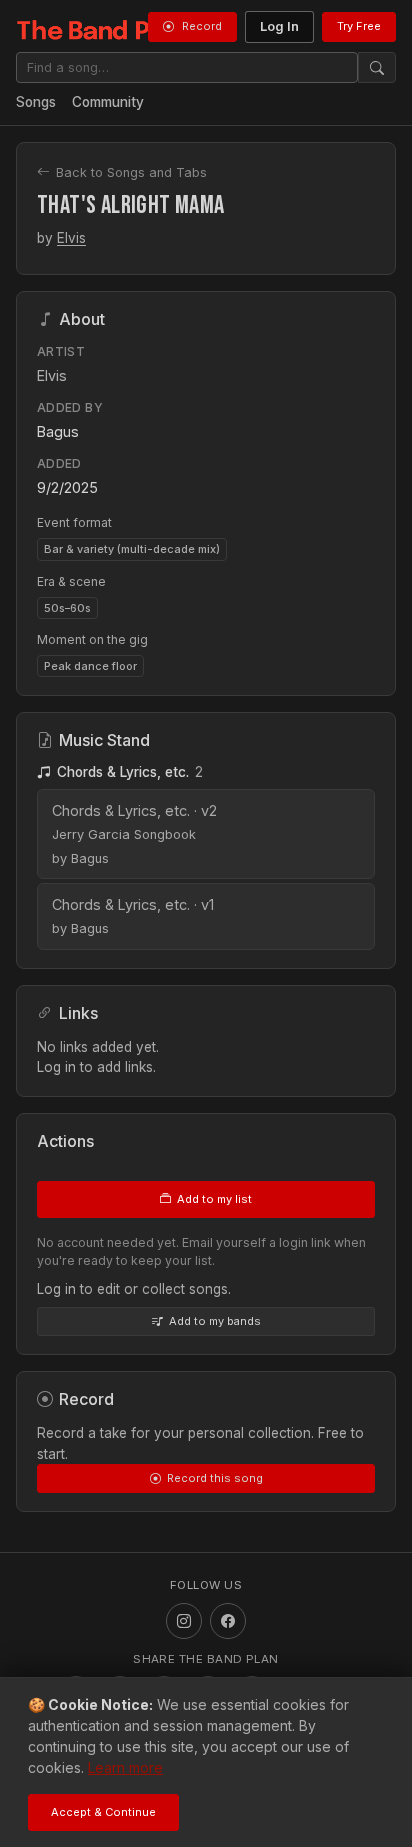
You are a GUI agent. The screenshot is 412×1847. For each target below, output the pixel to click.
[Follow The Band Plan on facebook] (228, 1621)
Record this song (215, 1478)
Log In (279, 26)
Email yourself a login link (256, 1242)
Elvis (71, 238)
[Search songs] (377, 67)
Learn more (125, 1767)
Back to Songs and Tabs (131, 172)
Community (108, 102)
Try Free (359, 26)
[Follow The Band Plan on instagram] (184, 1621)
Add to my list (214, 1199)
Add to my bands (215, 1321)
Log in (56, 1067)
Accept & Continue (103, 1812)
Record (202, 26)
